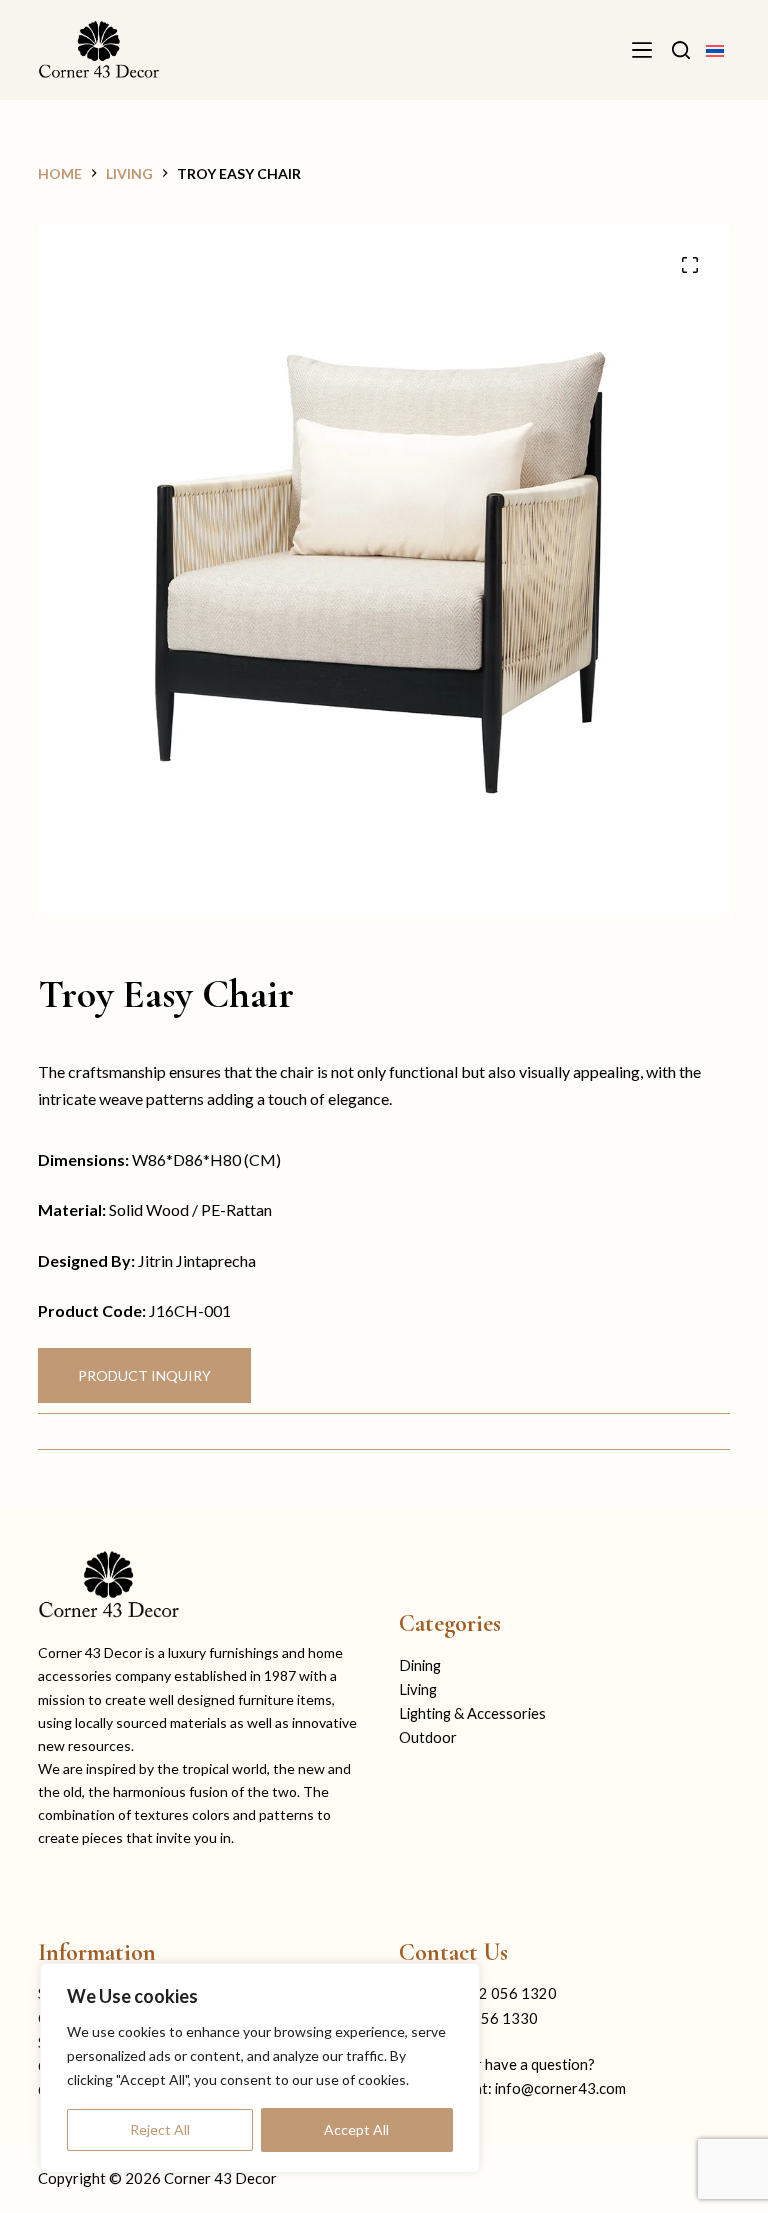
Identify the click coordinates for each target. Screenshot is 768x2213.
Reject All (160, 2129)
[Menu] (642, 50)
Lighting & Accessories (472, 1713)
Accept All (356, 2129)
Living (418, 1689)
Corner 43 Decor (220, 2178)
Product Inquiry (144, 1375)
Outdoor (428, 1737)
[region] (260, 2068)
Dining (420, 1665)
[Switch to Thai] (715, 49)
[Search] (681, 50)
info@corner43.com (560, 2088)
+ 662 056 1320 (503, 1993)
